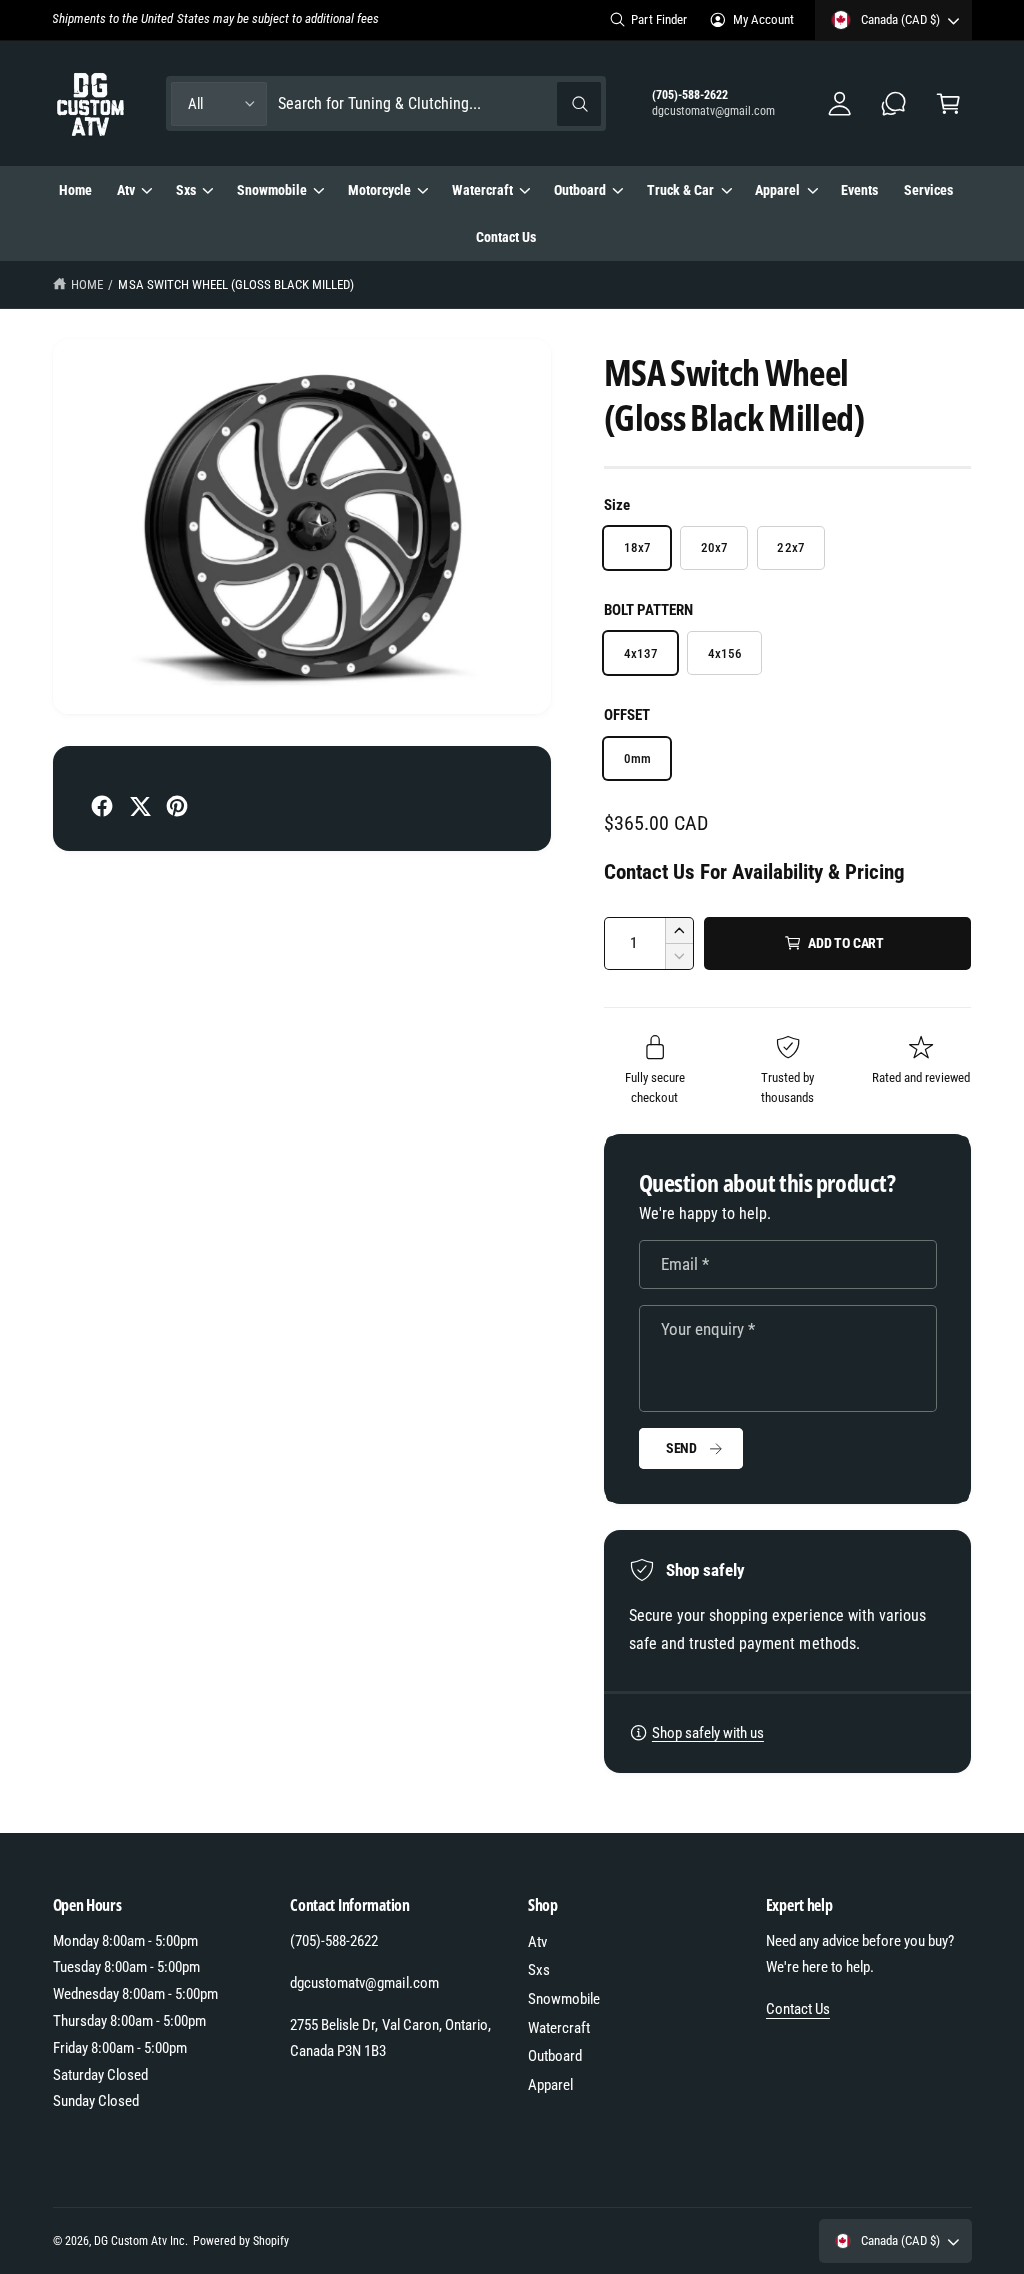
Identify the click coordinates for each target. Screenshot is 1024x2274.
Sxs (539, 1970)
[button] (948, 103)
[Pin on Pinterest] (177, 806)
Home (87, 284)
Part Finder (658, 19)
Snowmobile (564, 1999)
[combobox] (440, 103)
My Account (763, 19)
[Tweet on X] (140, 806)
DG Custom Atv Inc (139, 2241)
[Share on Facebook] (102, 806)
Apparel (550, 2085)
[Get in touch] (894, 103)
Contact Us (798, 2009)
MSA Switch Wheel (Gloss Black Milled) (236, 284)
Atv (537, 1942)
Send (681, 1448)
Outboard (555, 2056)
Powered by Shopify (241, 2241)
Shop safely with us (708, 1733)
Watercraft (559, 2028)
